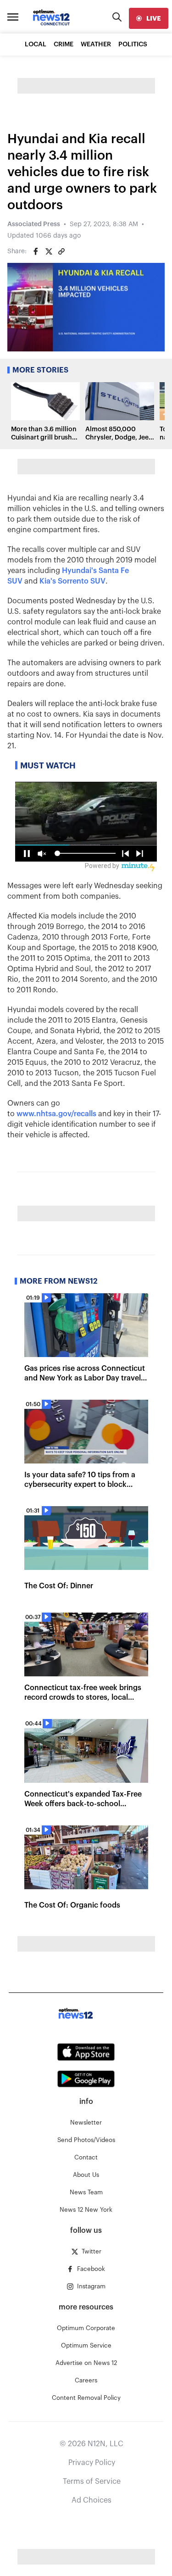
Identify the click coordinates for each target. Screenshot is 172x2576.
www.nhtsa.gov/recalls (56, 1114)
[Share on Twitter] (49, 251)
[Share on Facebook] (36, 251)
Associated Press (34, 224)
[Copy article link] (61, 251)
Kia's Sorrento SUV (72, 581)
